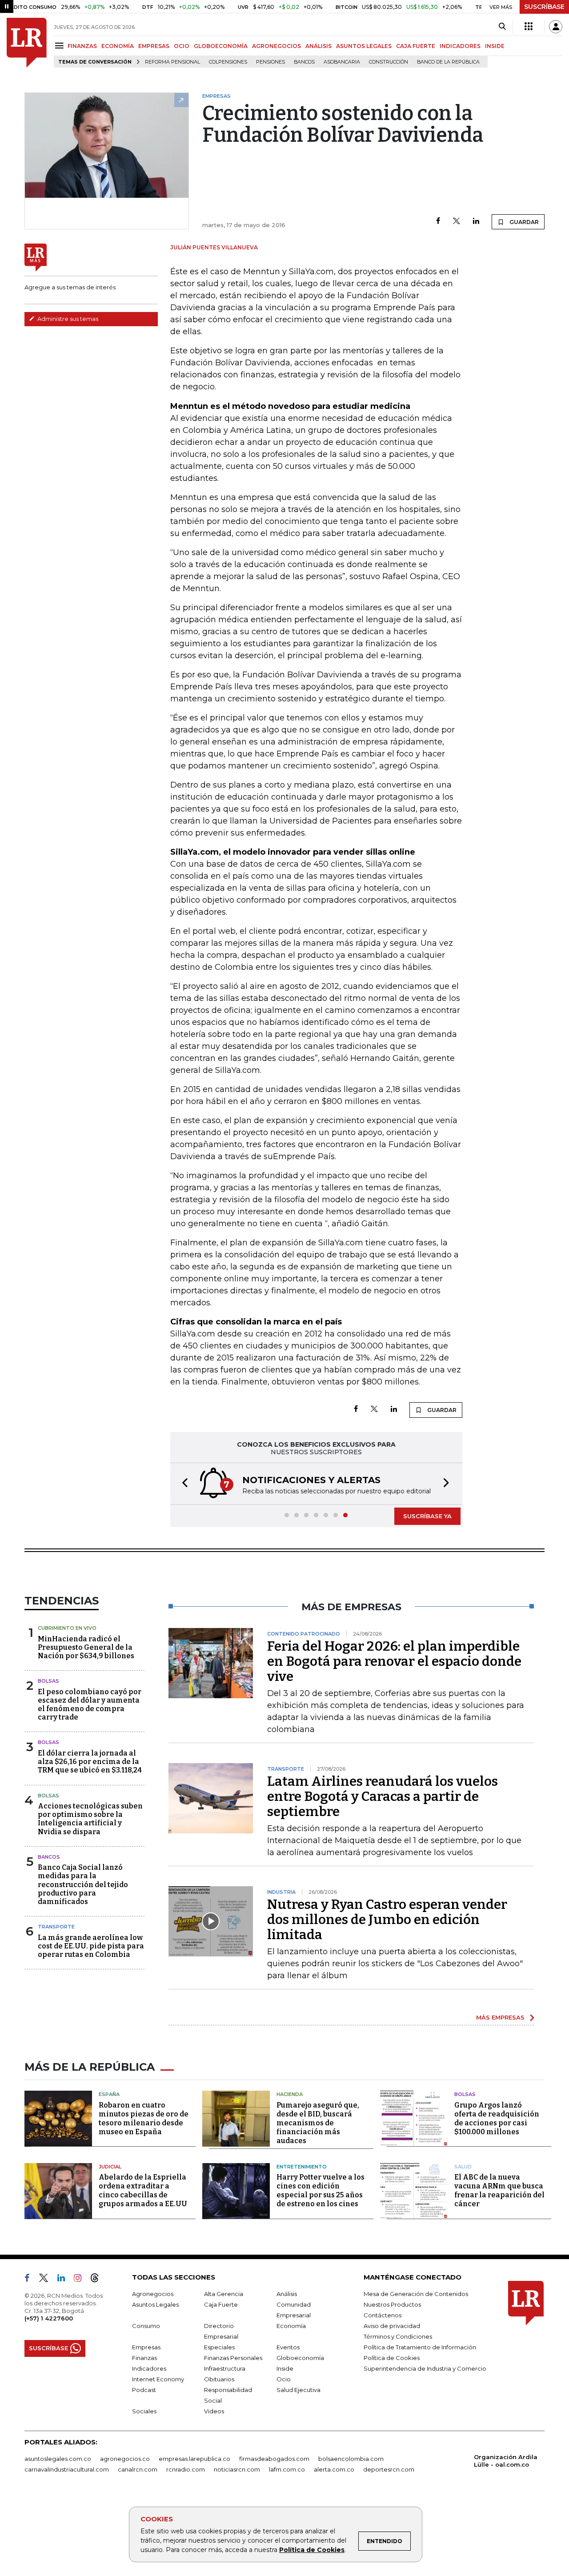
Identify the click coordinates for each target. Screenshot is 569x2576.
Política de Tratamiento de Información (420, 2347)
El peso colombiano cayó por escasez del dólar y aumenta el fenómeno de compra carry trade (90, 1705)
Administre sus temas (67, 319)
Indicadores (149, 2368)
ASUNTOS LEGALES (364, 46)
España (109, 2094)
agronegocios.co (125, 2459)
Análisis (287, 2294)
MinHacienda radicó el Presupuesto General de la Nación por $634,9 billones (86, 1647)
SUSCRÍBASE (544, 7)
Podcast (144, 2390)
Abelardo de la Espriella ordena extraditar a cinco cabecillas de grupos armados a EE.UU (143, 2190)
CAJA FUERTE (416, 46)
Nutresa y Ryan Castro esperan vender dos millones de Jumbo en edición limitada (387, 1920)
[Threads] (98, 2280)
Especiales (219, 2347)
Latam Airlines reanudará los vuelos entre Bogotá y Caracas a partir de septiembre (383, 1796)
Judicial (110, 2167)
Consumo (146, 2326)
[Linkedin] (476, 222)
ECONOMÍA (118, 46)
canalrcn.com (138, 2469)
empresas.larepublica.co (194, 2459)
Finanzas (144, 2358)
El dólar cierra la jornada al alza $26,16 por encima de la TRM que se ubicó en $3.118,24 (90, 1762)
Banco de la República (448, 62)
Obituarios (219, 2379)
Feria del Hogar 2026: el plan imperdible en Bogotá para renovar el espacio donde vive (394, 1661)
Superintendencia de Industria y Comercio (425, 2368)
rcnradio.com (186, 2469)
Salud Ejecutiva (299, 2390)
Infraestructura (225, 2368)
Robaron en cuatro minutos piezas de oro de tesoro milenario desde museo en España (144, 2118)
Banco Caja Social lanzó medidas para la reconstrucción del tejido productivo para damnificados (83, 1884)
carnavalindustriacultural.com (67, 2469)
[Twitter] (457, 222)
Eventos (288, 2347)
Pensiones (270, 62)
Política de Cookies (312, 2550)
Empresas (146, 2347)
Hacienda (290, 2094)
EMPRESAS (154, 46)
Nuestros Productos (392, 2304)
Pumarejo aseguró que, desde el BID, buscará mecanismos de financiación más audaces (318, 2123)
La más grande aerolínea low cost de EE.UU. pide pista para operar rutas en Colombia (91, 1946)
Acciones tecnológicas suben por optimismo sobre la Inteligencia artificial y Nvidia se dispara (90, 1819)
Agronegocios (153, 2294)
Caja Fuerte (221, 2304)
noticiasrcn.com (237, 2469)
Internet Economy (158, 2379)
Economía (291, 2326)
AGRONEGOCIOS (276, 46)
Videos (214, 2411)
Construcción (389, 62)
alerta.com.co (334, 2469)
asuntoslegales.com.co (58, 2459)
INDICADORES (460, 46)
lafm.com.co (287, 2469)
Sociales (144, 2411)
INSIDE (495, 46)
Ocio (284, 2379)
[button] (182, 1484)
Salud (463, 2167)
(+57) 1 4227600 (49, 2318)
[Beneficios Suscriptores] (529, 27)
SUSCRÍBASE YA (427, 1516)
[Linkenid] (65, 2280)
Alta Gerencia (224, 2294)
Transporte (56, 1927)
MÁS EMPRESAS (500, 2017)
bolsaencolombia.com (351, 2459)
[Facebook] (438, 222)
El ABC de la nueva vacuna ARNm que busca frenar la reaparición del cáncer (499, 2190)
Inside (285, 2368)
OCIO (182, 46)
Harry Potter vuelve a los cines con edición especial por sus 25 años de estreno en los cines (321, 2190)
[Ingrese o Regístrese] (556, 27)
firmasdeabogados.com (274, 2459)
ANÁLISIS (319, 46)
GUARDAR (523, 222)
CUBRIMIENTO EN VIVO (67, 1628)
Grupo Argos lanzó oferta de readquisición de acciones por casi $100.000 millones (497, 2118)
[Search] (502, 27)
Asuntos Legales (155, 2304)
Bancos (304, 62)
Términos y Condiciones (398, 2336)
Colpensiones (228, 62)
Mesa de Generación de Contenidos (416, 2294)
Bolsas (48, 1681)
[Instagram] (81, 2280)
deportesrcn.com (389, 2469)
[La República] (27, 43)
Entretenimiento (302, 2167)
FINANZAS (82, 46)
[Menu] (61, 46)
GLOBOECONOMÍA (221, 46)
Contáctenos (383, 2315)
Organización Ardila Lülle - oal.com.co (506, 2461)
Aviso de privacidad (392, 2326)
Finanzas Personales (233, 2358)
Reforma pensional (172, 62)
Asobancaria (342, 62)
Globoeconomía (300, 2358)
